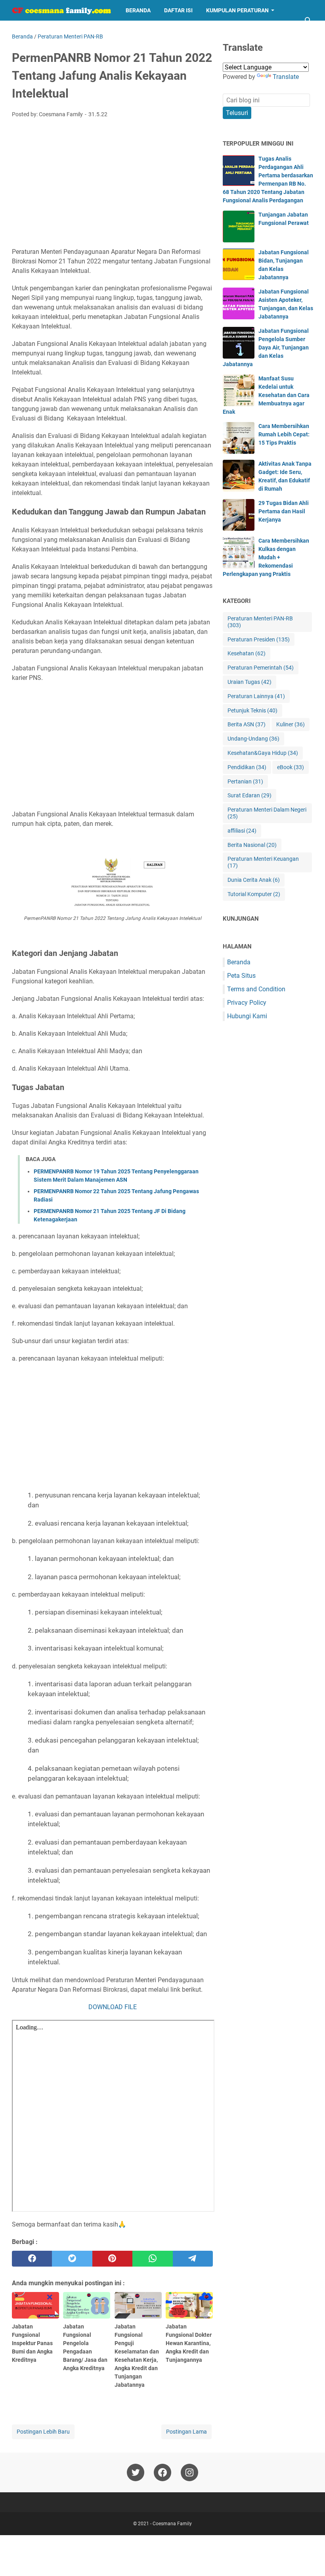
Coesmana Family (172, 2524)
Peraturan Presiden (259, 639)
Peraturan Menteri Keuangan (263, 862)
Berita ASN (247, 724)
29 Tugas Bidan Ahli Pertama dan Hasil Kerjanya (284, 511)
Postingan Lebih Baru (43, 2432)
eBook (291, 767)
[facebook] (32, 2259)
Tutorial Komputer (254, 894)
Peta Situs (241, 976)
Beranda (138, 10)
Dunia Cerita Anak (254, 880)
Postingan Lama (186, 2432)
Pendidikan (247, 767)
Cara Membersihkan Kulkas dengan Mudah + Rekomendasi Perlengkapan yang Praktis (266, 557)
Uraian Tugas (249, 682)
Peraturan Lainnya (256, 696)
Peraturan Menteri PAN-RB (260, 622)
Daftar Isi (178, 10)
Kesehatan (247, 653)
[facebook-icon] (162, 2472)
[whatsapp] (152, 2259)
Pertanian (245, 781)
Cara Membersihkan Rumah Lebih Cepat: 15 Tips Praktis (284, 434)
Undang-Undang (253, 739)
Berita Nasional (252, 845)
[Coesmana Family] (61, 10)
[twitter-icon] (136, 2472)
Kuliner (291, 724)
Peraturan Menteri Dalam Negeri (267, 813)
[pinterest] (112, 2259)
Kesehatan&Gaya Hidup (263, 753)
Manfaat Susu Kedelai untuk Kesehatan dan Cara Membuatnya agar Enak (266, 395)
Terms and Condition (256, 989)
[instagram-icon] (189, 2472)
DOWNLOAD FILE (113, 2007)
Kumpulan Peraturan (237, 10)
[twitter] (72, 2259)
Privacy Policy (247, 1003)
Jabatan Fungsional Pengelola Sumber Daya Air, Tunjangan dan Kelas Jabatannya (266, 347)
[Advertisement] (112, 184)
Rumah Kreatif (114, 31)
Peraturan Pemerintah (261, 668)
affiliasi (242, 831)
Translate (286, 77)
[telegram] (193, 2259)
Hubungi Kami (247, 1016)
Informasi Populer (46, 31)
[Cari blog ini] (308, 21)
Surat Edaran (249, 795)
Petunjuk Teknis (252, 710)
